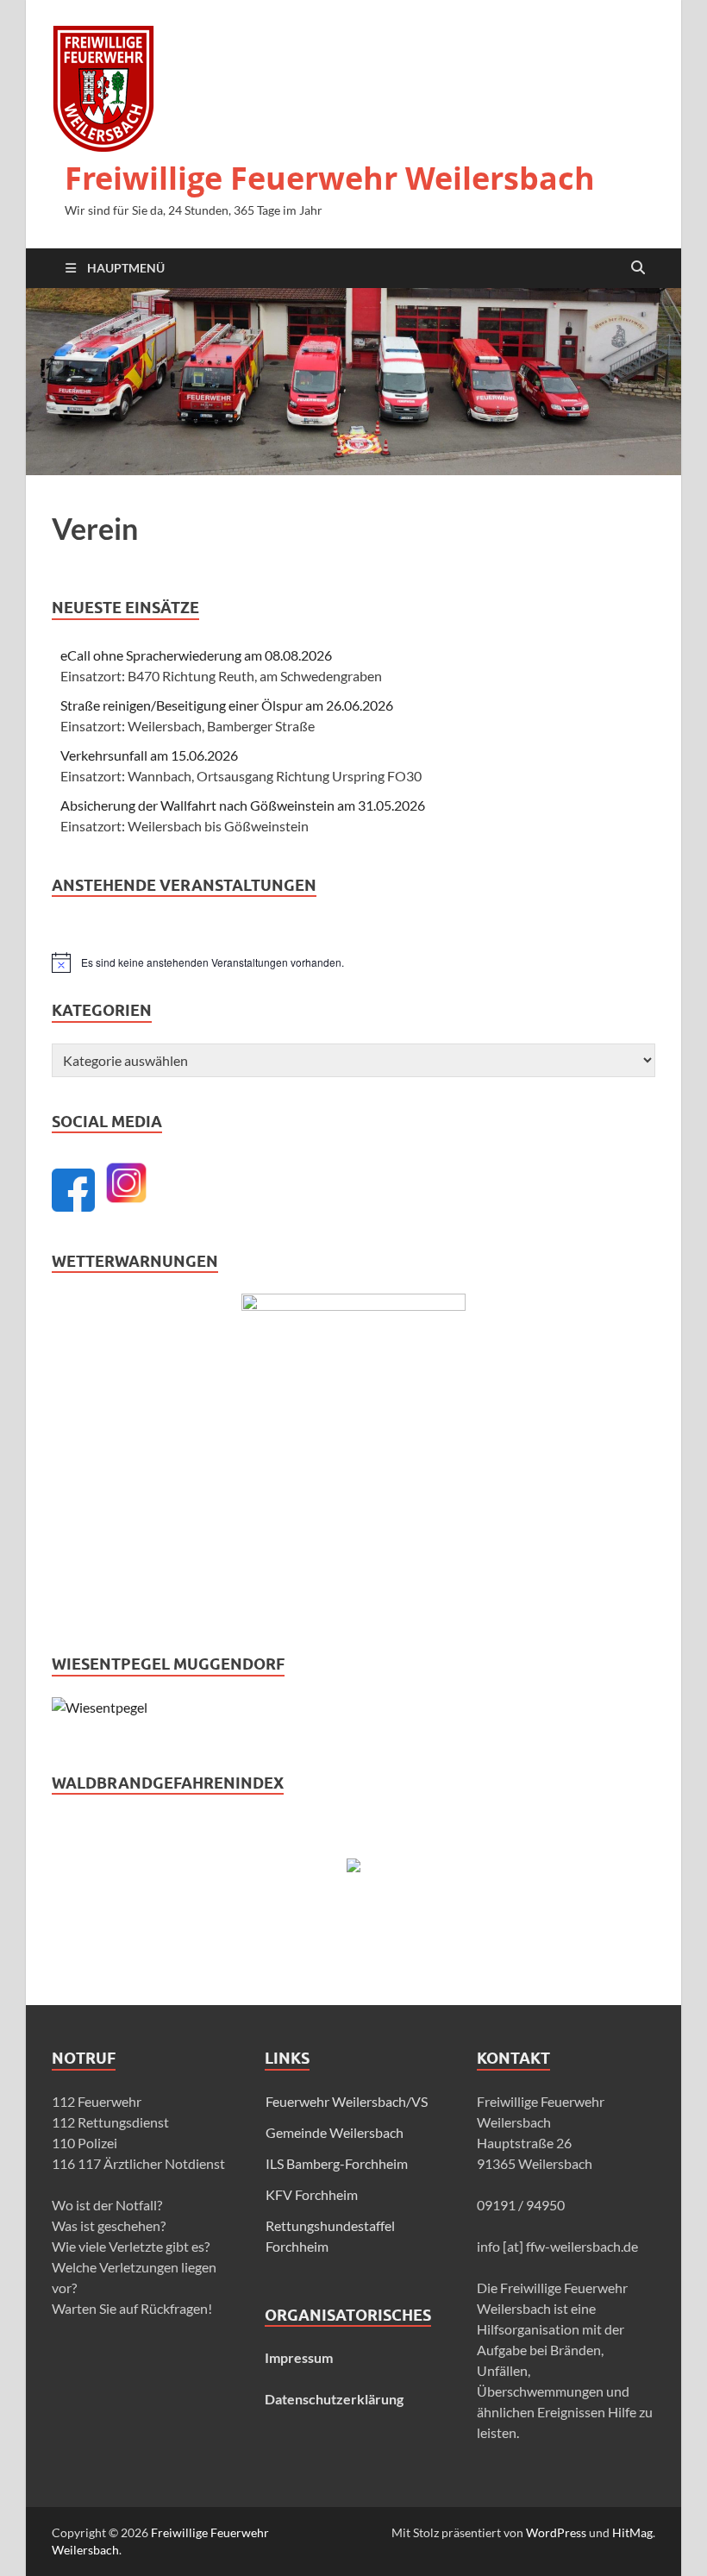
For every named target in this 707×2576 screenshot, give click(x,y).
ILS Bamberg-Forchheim (337, 2163)
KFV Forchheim (312, 2194)
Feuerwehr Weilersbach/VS (347, 2101)
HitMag (632, 2532)
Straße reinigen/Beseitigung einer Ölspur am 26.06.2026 (227, 705)
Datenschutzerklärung (334, 2399)
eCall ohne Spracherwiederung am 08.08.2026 (196, 655)
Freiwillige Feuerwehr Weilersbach (330, 178)
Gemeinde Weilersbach (335, 2132)
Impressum (299, 2357)
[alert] (353, 962)
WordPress (556, 2532)
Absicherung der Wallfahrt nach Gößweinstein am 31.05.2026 (243, 805)
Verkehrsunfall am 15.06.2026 (149, 755)
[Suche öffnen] (638, 268)
